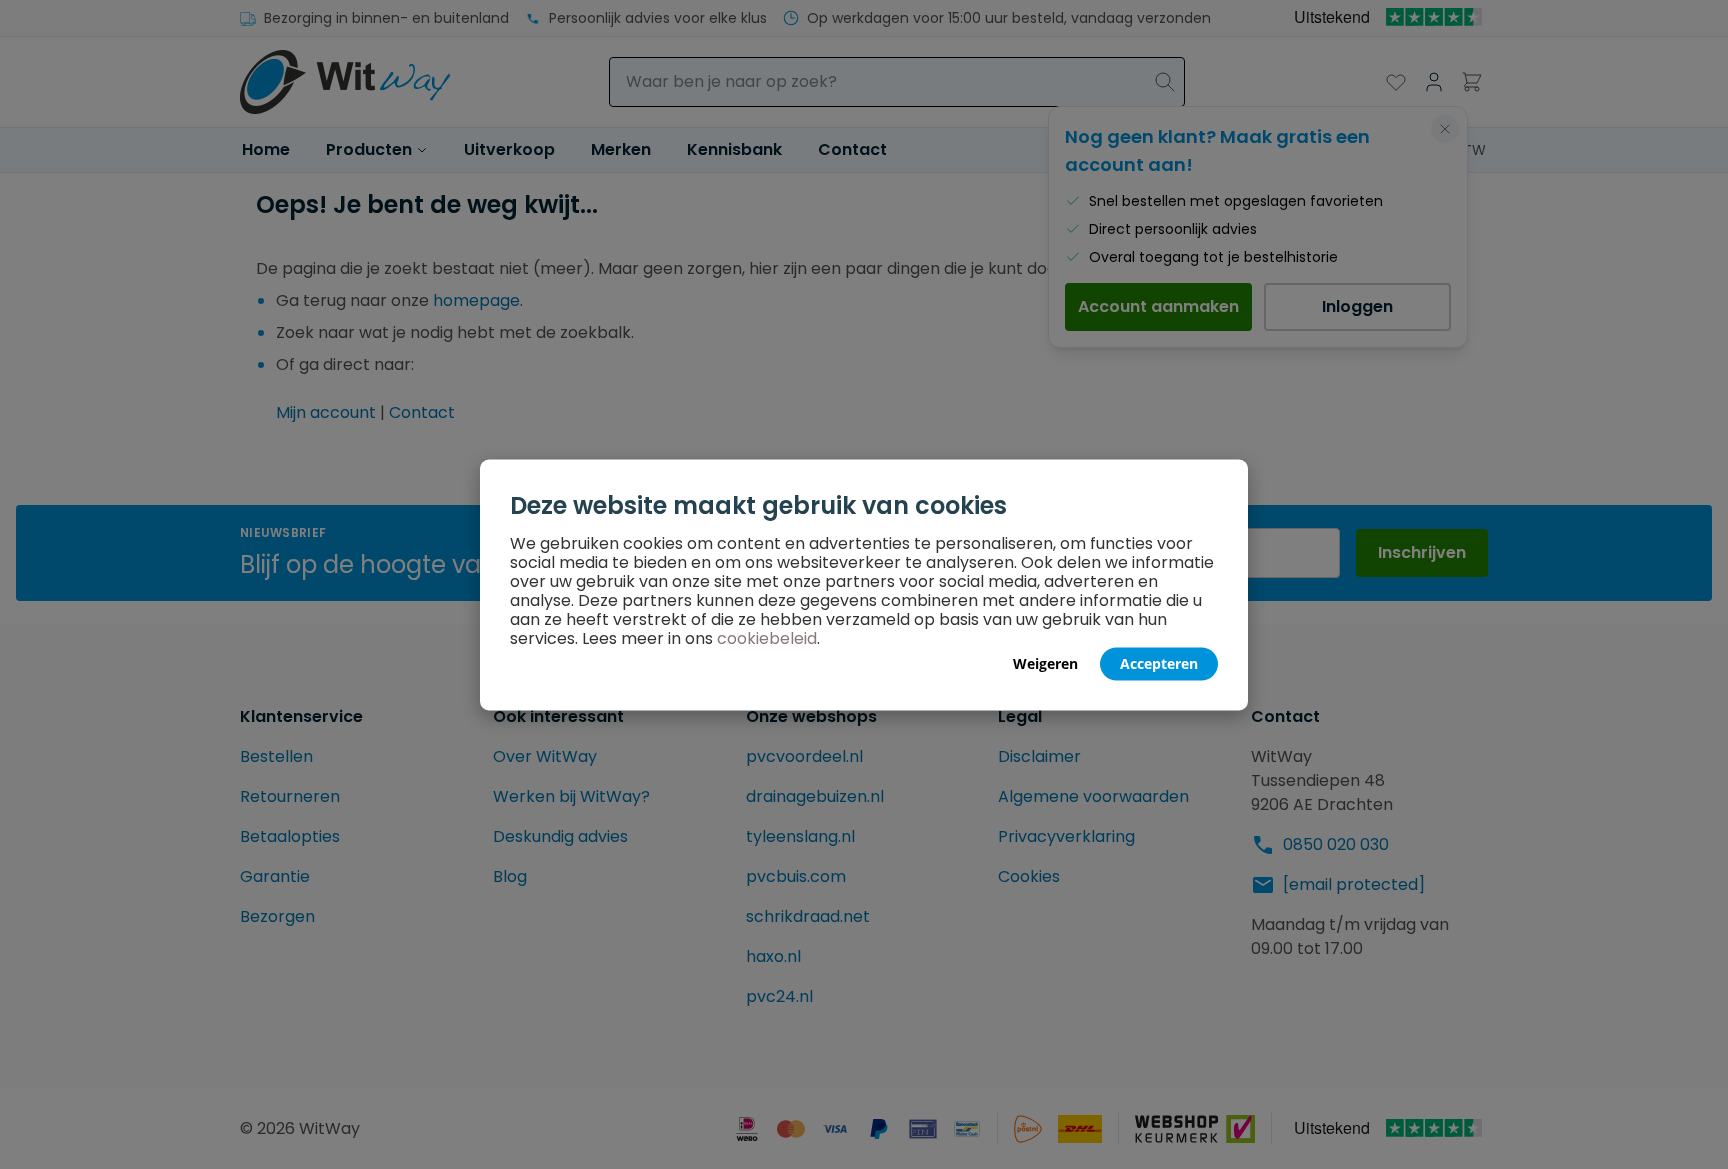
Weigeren (1045, 662)
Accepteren (1159, 662)
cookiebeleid (767, 637)
